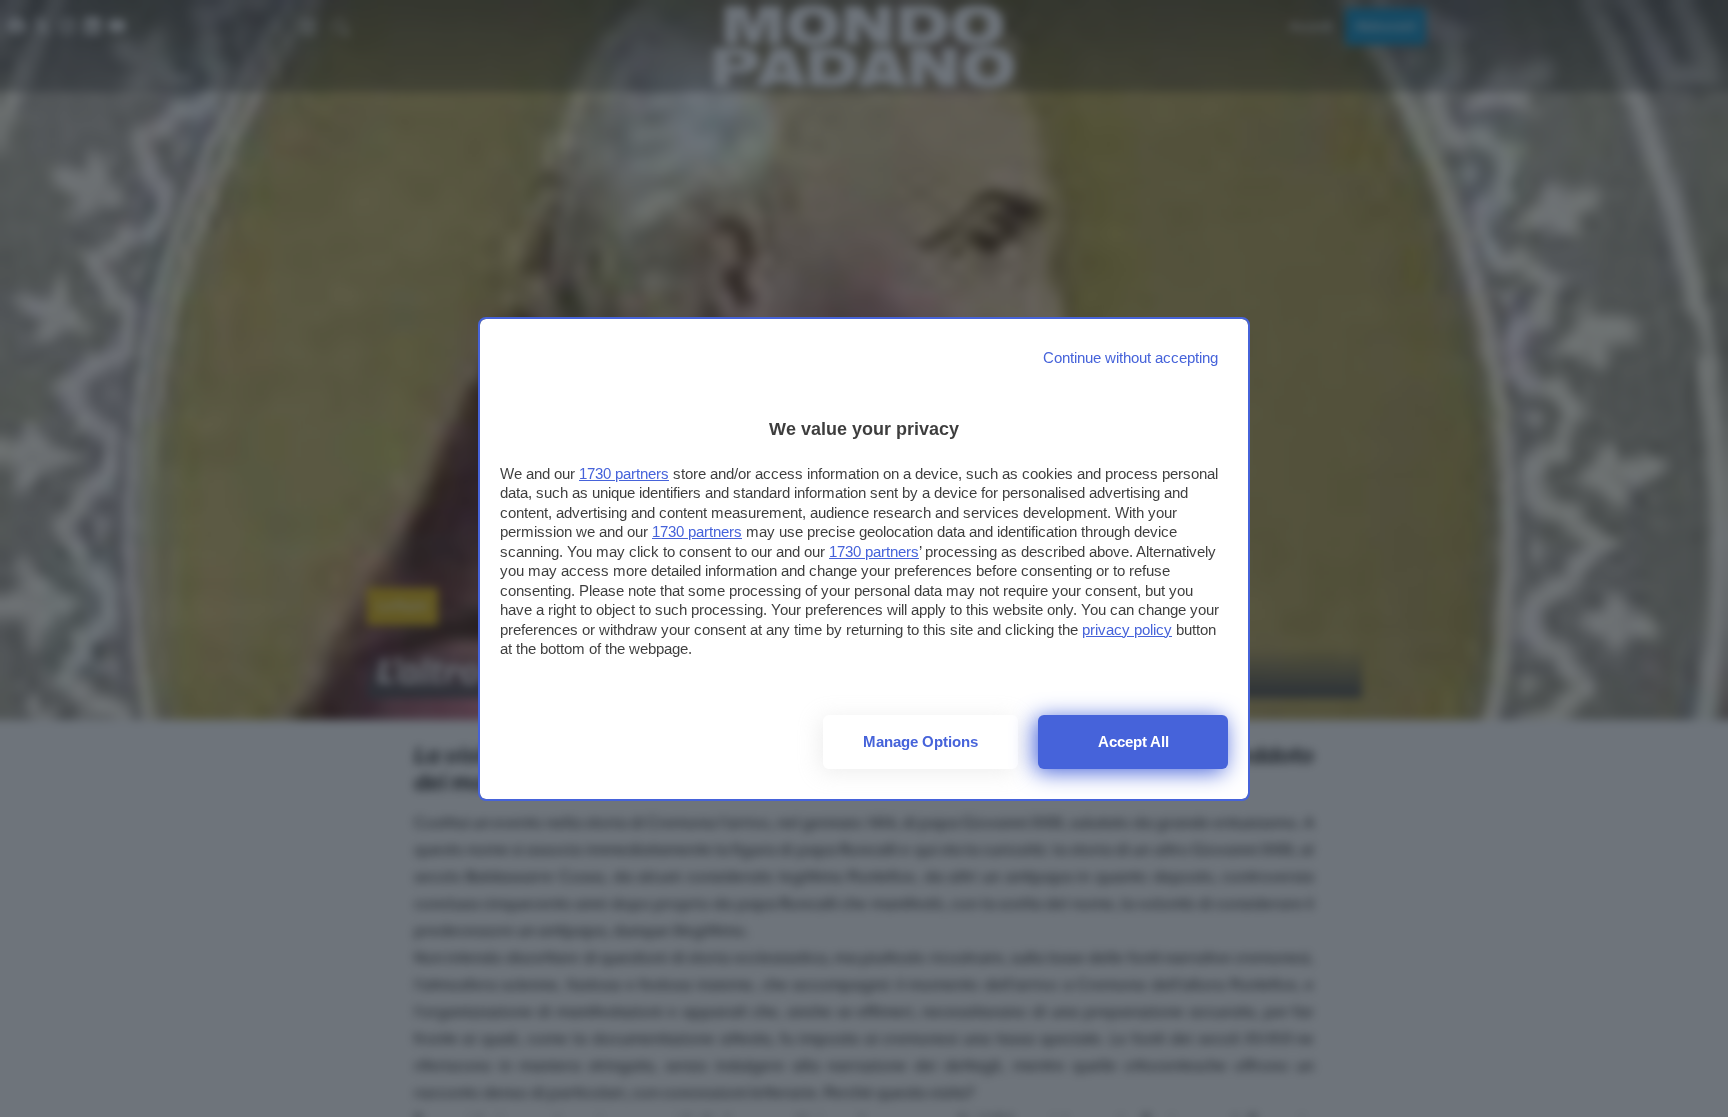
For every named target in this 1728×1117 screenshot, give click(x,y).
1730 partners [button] (624, 473)
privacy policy (1127, 629)
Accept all (1133, 741)
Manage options (920, 741)
